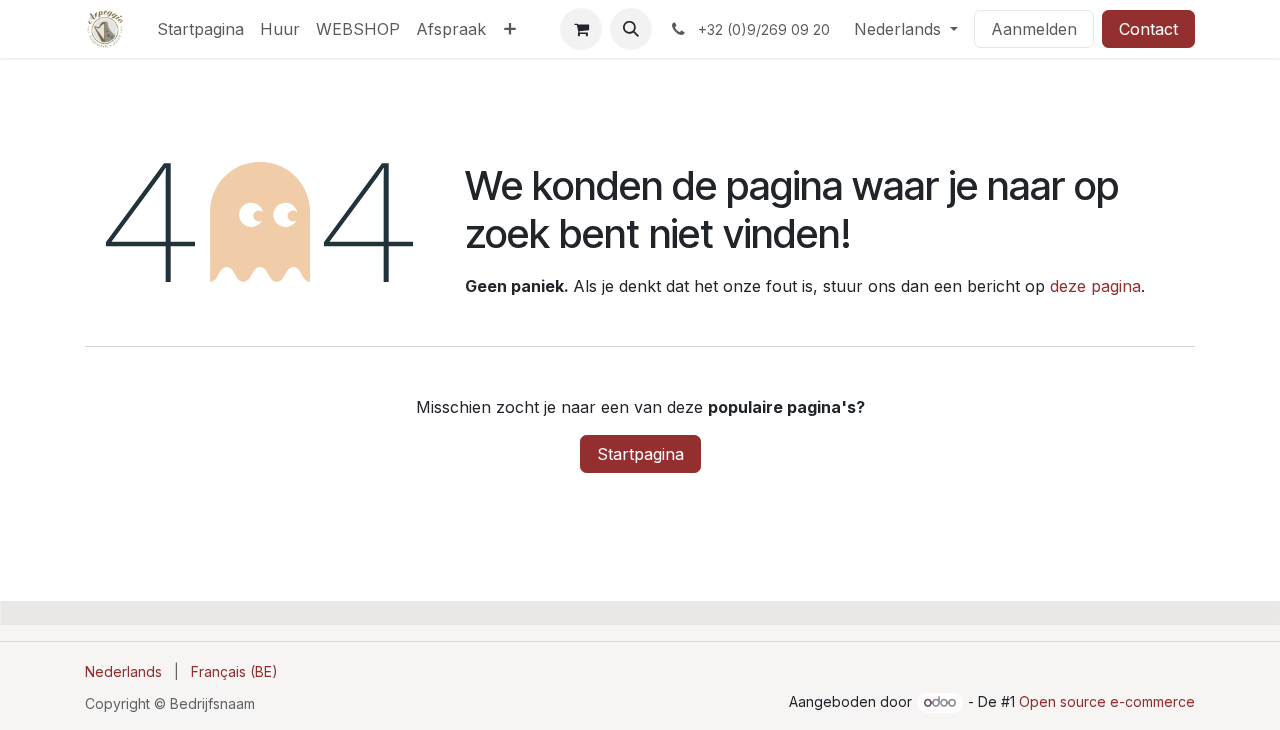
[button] (631, 29)
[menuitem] (200, 29)
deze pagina (1095, 286)
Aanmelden (1034, 29)
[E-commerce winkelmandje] (581, 29)
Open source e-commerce (1107, 701)
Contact (1148, 29)
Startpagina (640, 454)
